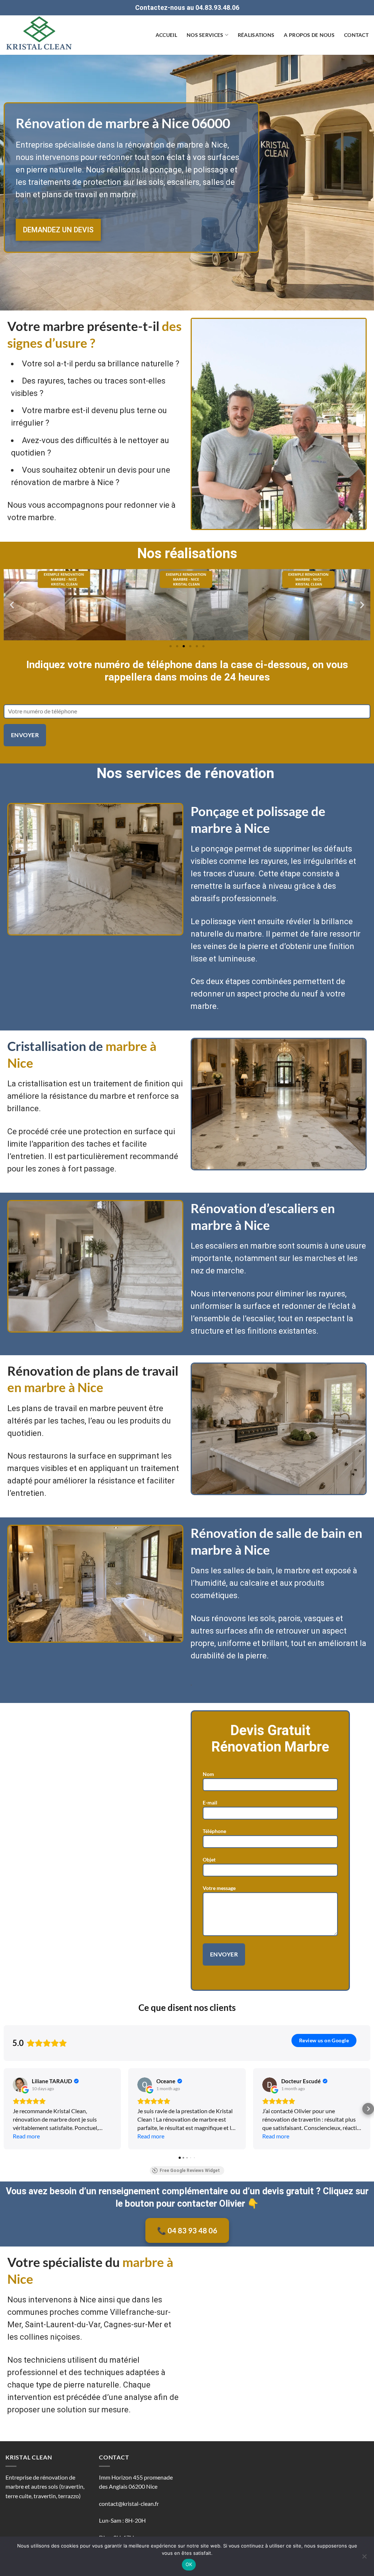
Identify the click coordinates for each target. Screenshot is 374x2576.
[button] (12, 605)
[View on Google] (20, 2085)
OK (189, 2564)
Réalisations (256, 35)
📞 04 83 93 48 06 (187, 2230)
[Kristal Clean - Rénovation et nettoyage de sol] (42, 35)
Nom (208, 1774)
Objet (209, 1859)
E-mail (210, 1803)
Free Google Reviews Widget (190, 2171)
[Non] (364, 2558)
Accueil (166, 35)
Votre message (219, 1888)
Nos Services (205, 35)
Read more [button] (26, 2136)
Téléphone (214, 1831)
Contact (356, 35)
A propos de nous (309, 35)
